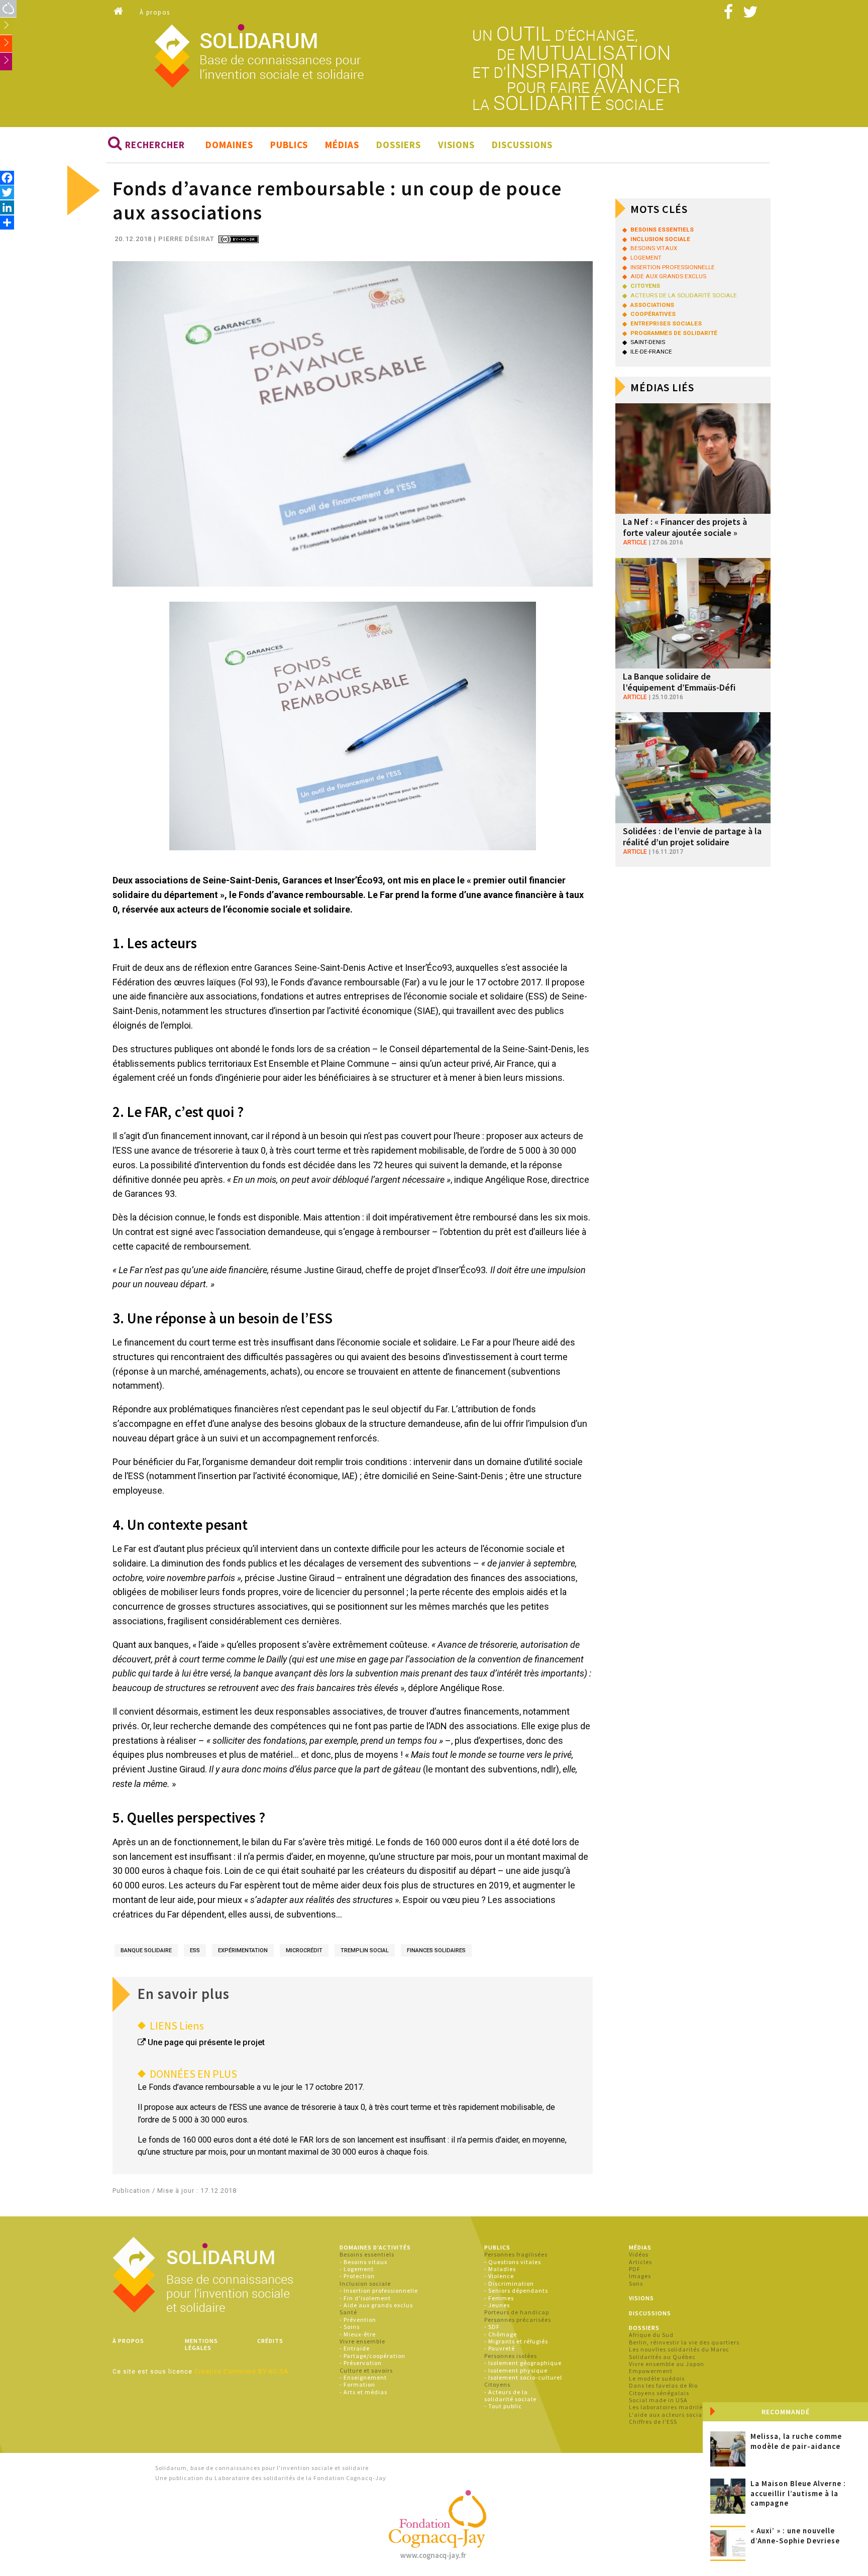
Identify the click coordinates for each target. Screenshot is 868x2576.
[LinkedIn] (7, 207)
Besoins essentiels (367, 2254)
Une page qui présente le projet (206, 2042)
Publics (289, 145)
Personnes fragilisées (516, 2254)
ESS (195, 1950)
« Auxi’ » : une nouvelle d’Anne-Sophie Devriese (795, 2536)
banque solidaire (146, 1950)
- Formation (357, 2384)
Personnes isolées (511, 2356)
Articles (640, 2262)
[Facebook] (7, 178)
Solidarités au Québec (662, 2357)
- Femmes (499, 2298)
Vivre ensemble (362, 2341)
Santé (348, 2312)
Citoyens (497, 2384)
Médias (342, 145)
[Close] (714, 2413)
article (635, 542)
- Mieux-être (358, 2334)
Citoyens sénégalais (659, 2393)
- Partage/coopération (372, 2356)
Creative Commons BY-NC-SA (241, 2372)
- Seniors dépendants (516, 2290)
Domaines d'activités (375, 2247)
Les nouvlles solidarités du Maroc (679, 2349)
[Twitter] (7, 192)
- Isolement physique (516, 2370)
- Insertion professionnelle (379, 2290)
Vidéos (639, 2254)
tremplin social (365, 1950)
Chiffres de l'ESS (653, 2422)
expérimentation (243, 1950)
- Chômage (501, 2334)
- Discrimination (509, 2283)
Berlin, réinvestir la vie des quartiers (684, 2342)
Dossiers (399, 145)
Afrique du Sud (651, 2335)
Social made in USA (658, 2400)
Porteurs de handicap (517, 2312)
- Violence (499, 2276)
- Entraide (355, 2348)
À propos (155, 12)
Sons (636, 2283)
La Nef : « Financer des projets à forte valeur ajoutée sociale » (685, 527)
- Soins (350, 2327)
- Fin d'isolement (365, 2298)
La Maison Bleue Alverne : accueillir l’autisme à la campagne (798, 2493)
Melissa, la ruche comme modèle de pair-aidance (796, 2441)
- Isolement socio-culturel (523, 2377)
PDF (635, 2269)
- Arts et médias (363, 2392)
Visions (456, 145)
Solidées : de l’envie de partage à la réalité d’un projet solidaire (692, 836)
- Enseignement (363, 2377)
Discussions (522, 145)
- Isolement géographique (523, 2363)
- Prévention (358, 2320)
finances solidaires (436, 1950)
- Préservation (361, 2363)
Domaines (229, 145)
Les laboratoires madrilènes (671, 2407)
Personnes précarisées (518, 2320)
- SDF (492, 2327)
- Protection (357, 2276)
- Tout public (503, 2406)
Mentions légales (201, 2344)
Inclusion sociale (365, 2283)
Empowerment (651, 2371)
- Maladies (500, 2269)
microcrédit (304, 1950)
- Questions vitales (513, 2262)
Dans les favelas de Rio (663, 2385)
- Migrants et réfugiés (516, 2341)
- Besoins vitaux (363, 2262)
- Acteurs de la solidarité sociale (510, 2395)
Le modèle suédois (657, 2378)
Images (640, 2276)
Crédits (270, 2341)
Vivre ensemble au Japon (667, 2364)
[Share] (7, 222)
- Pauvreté (500, 2348)
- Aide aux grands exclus (376, 2305)
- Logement (357, 2269)
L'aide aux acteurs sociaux (669, 2415)
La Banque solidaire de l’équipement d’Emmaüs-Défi (679, 682)
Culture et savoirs (366, 2370)
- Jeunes (497, 2305)
